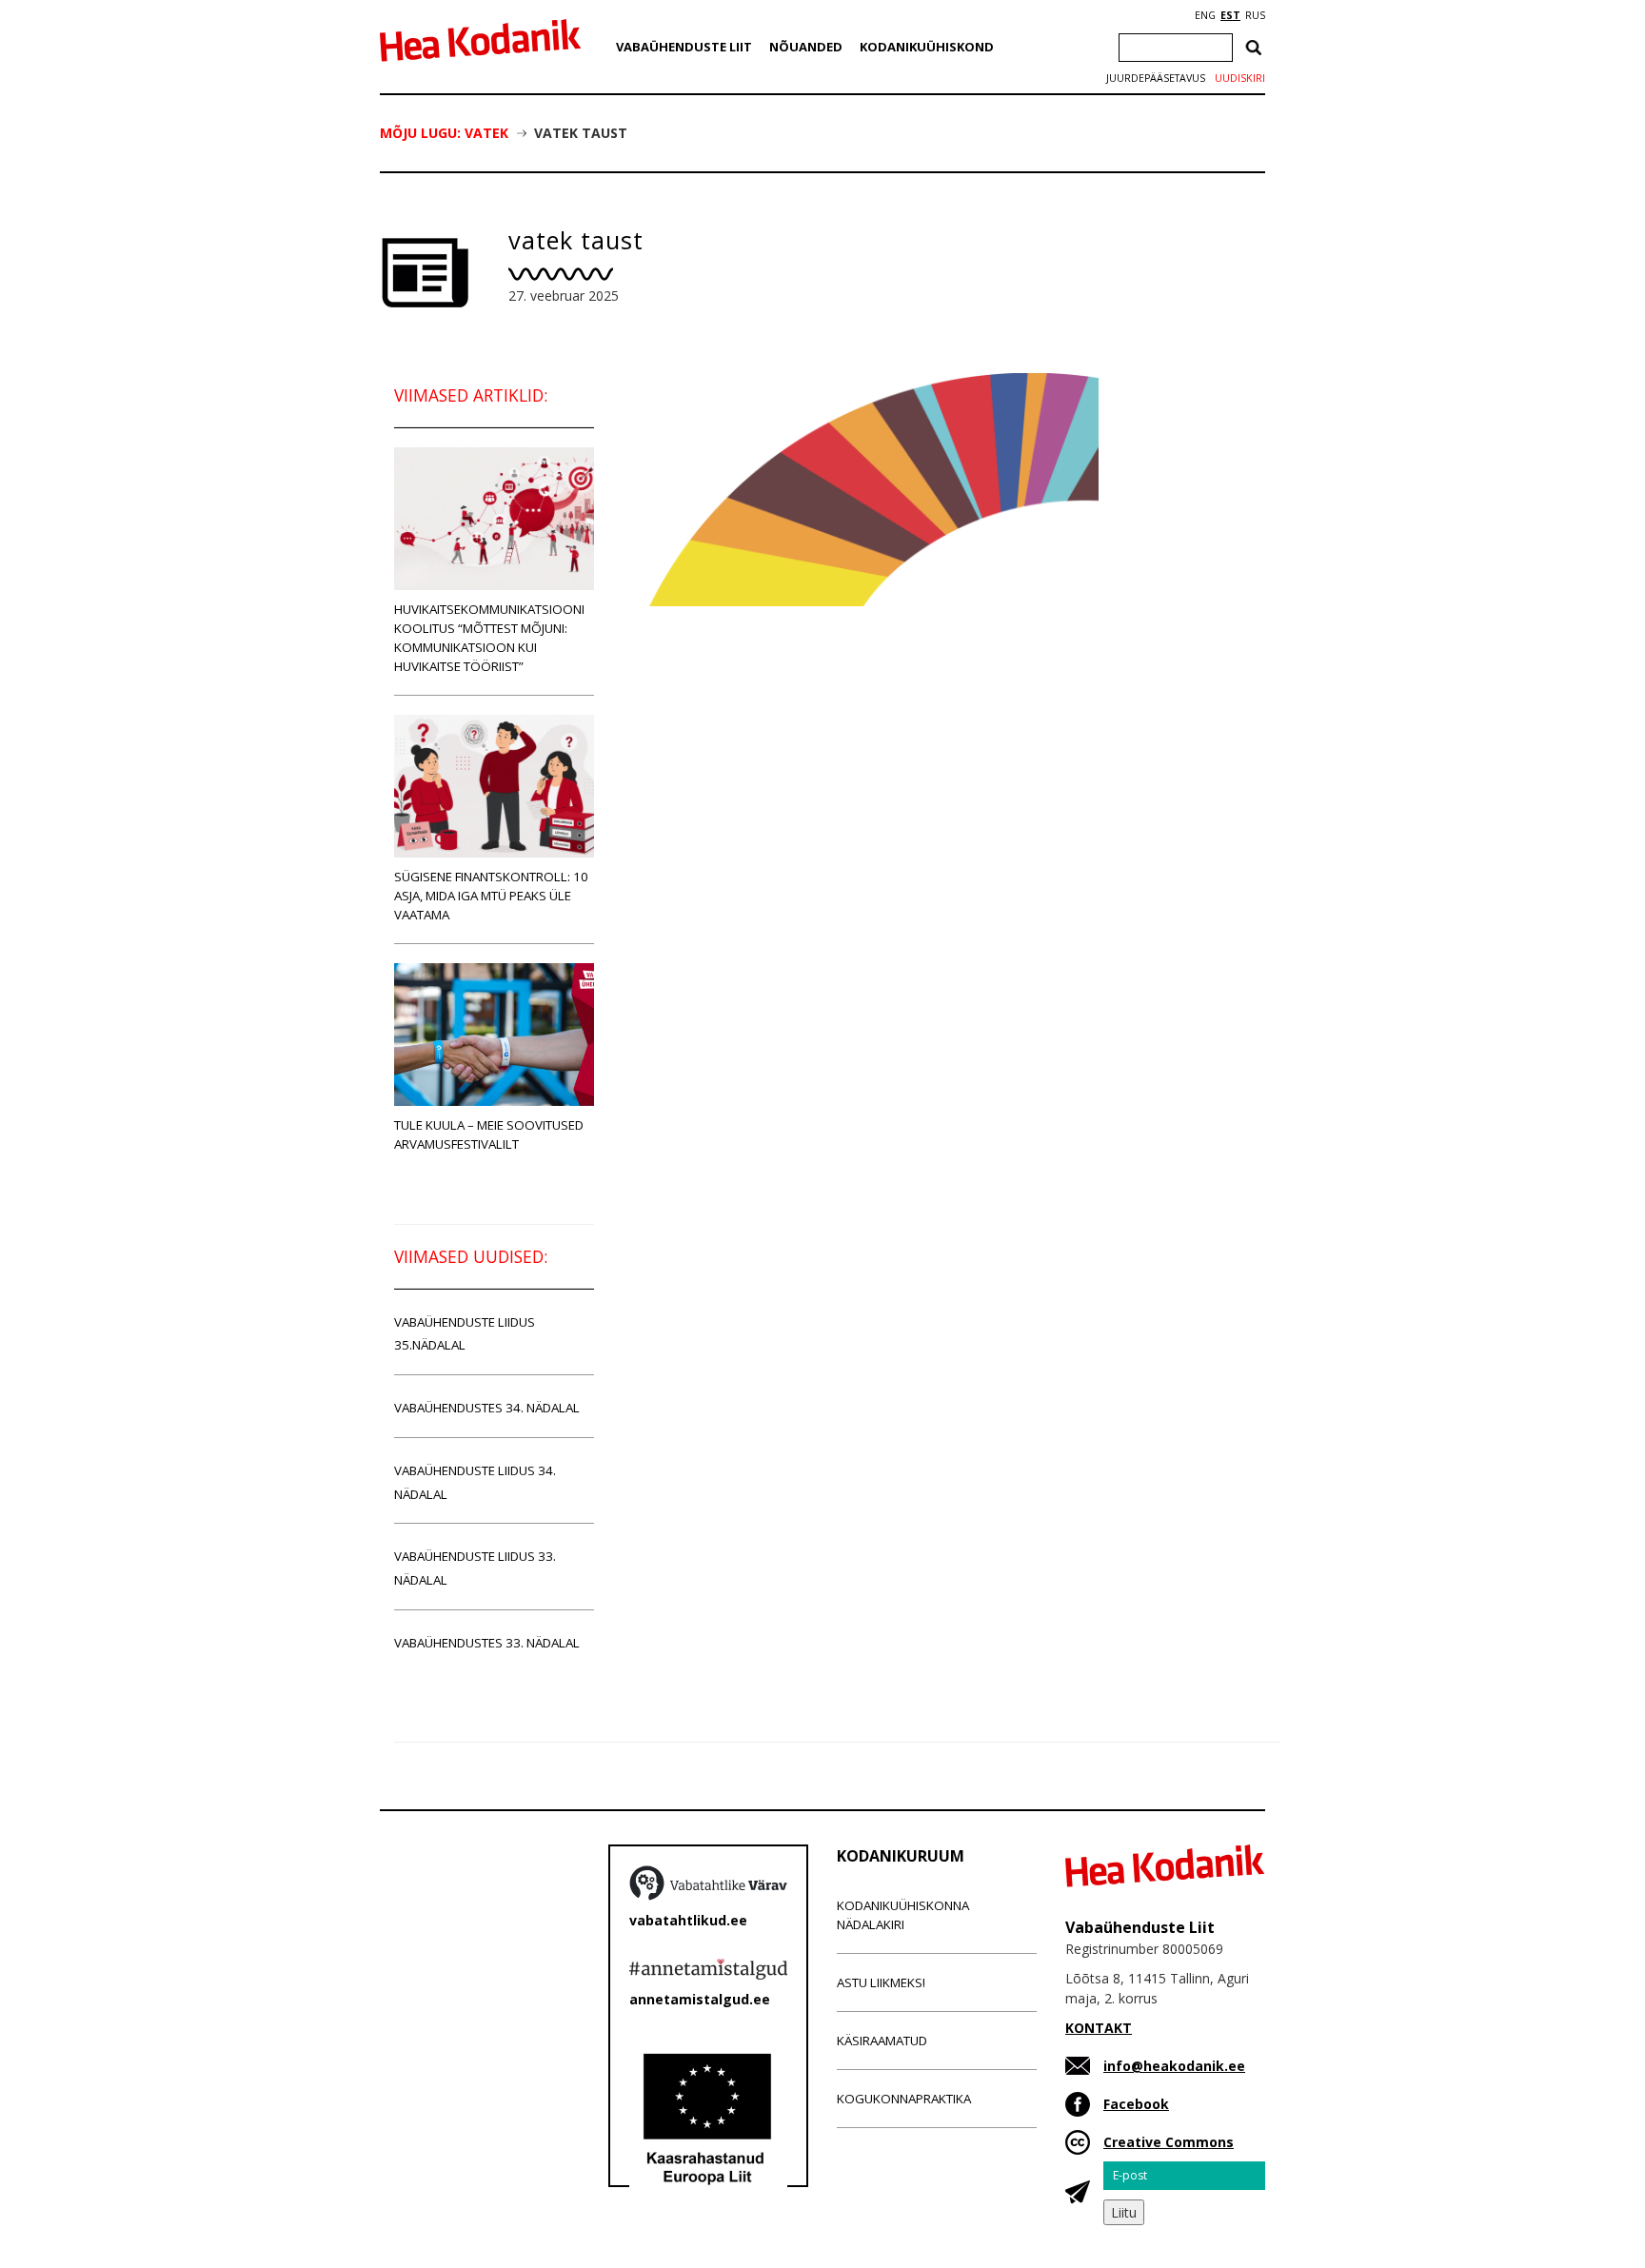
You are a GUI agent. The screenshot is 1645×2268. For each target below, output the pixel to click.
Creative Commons (1169, 2142)
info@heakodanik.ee (1174, 2066)
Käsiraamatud (882, 2041)
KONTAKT (1099, 2028)
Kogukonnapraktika (904, 2099)
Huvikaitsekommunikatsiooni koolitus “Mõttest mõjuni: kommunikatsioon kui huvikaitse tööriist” (489, 638)
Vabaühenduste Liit (684, 47)
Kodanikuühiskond (927, 47)
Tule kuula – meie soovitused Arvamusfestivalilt (489, 1134)
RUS (1255, 15)
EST (1230, 15)
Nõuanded (806, 47)
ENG (1205, 15)
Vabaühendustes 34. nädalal (487, 1408)
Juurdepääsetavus (1156, 78)
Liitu (1124, 2212)
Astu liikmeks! (881, 1982)
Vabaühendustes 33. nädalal (487, 1643)
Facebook (1136, 2104)
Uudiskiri (1240, 78)
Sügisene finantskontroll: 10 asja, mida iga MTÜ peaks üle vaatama (491, 896)
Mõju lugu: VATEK (444, 133)
